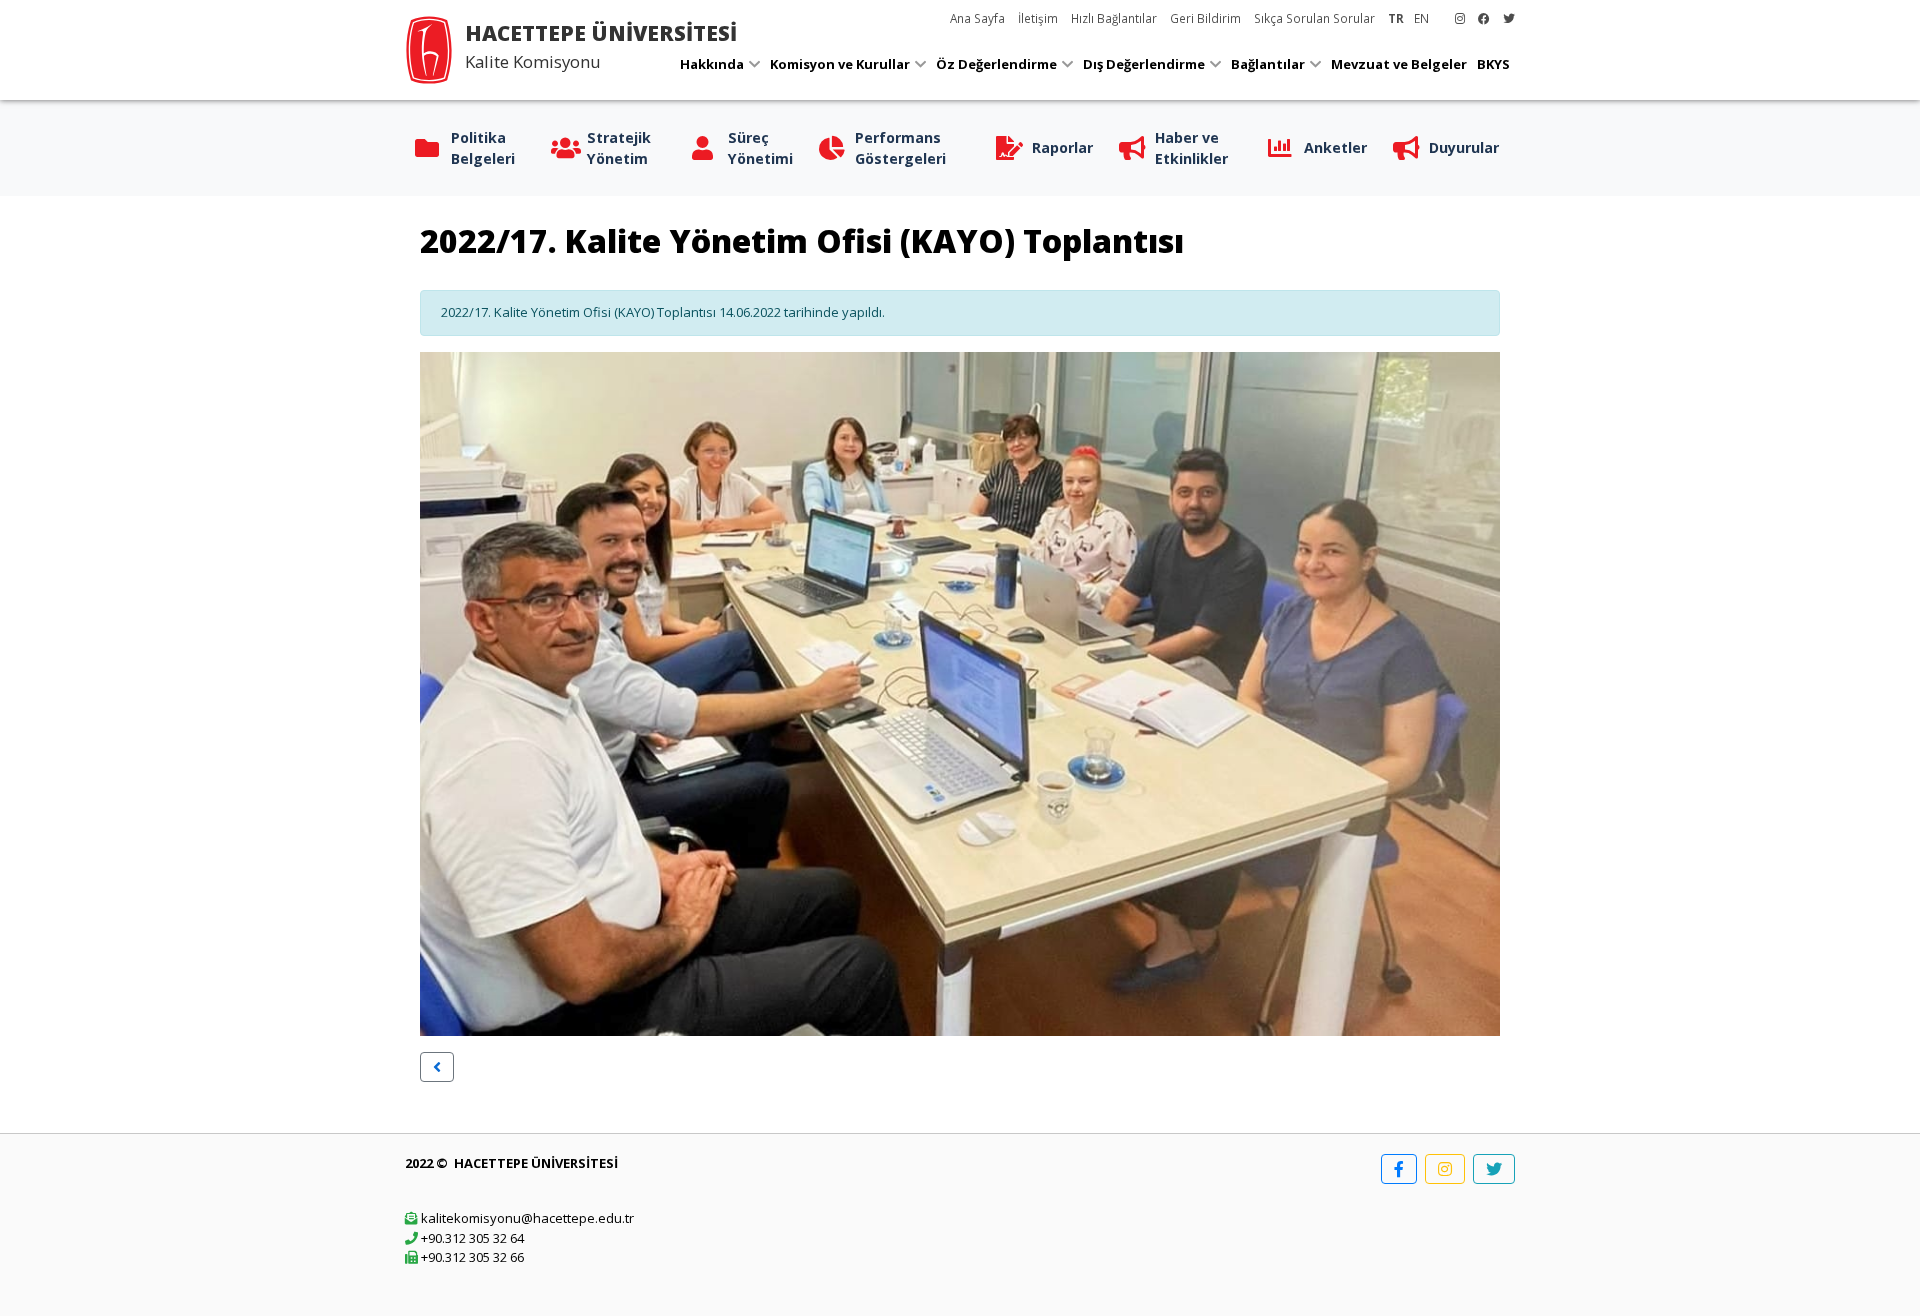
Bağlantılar (1268, 64)
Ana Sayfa (977, 18)
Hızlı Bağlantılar (1114, 18)
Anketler (1335, 147)
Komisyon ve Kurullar (840, 64)
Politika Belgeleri (483, 148)
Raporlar (1062, 147)
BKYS (1493, 64)
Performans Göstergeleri (900, 148)
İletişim (1038, 18)
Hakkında (712, 64)
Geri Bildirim (1205, 18)
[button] (437, 1067)
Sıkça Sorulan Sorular (1314, 18)
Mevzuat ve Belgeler (1399, 64)
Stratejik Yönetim (619, 148)
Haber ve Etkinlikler (1191, 148)
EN (1421, 18)
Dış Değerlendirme (1144, 64)
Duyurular (1464, 147)
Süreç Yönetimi (760, 148)
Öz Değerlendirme (996, 64)
